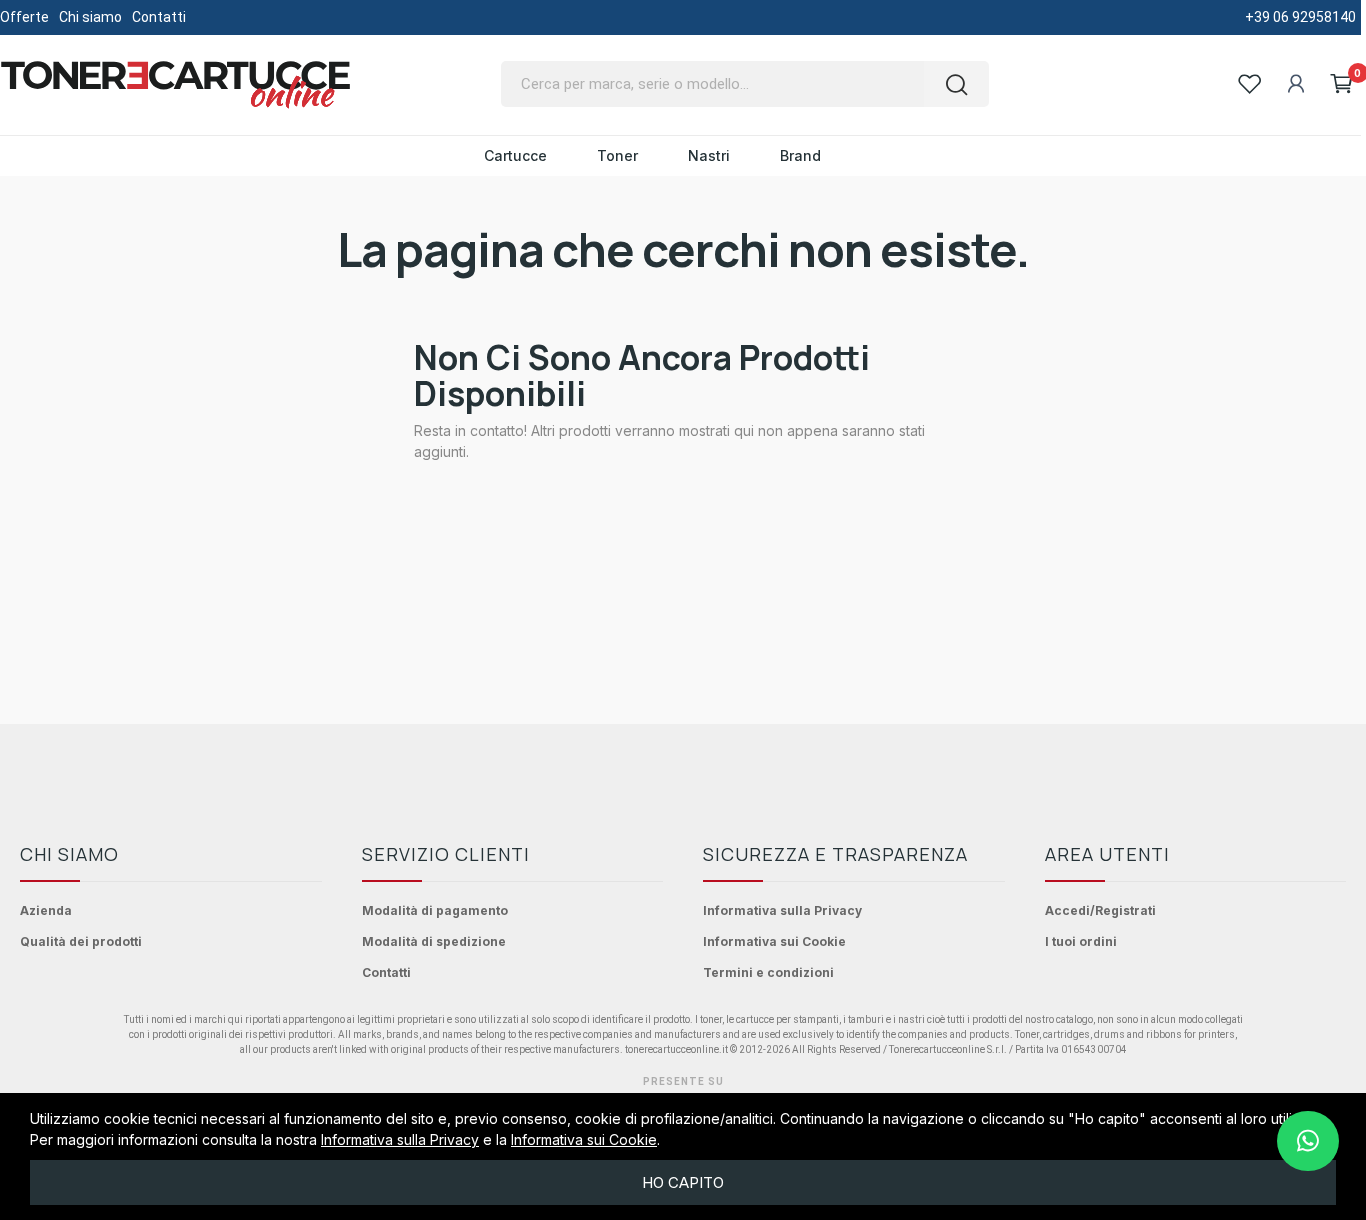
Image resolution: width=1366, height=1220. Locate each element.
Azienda (46, 910)
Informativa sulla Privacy (782, 910)
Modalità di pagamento (435, 910)
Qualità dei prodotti (81, 941)
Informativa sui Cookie (774, 941)
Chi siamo (90, 17)
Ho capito (683, 1182)
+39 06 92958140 (1300, 17)
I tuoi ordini (1081, 941)
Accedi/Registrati (1100, 910)
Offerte (24, 17)
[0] (1342, 84)
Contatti (159, 17)
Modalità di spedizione (434, 941)
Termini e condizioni (768, 972)
